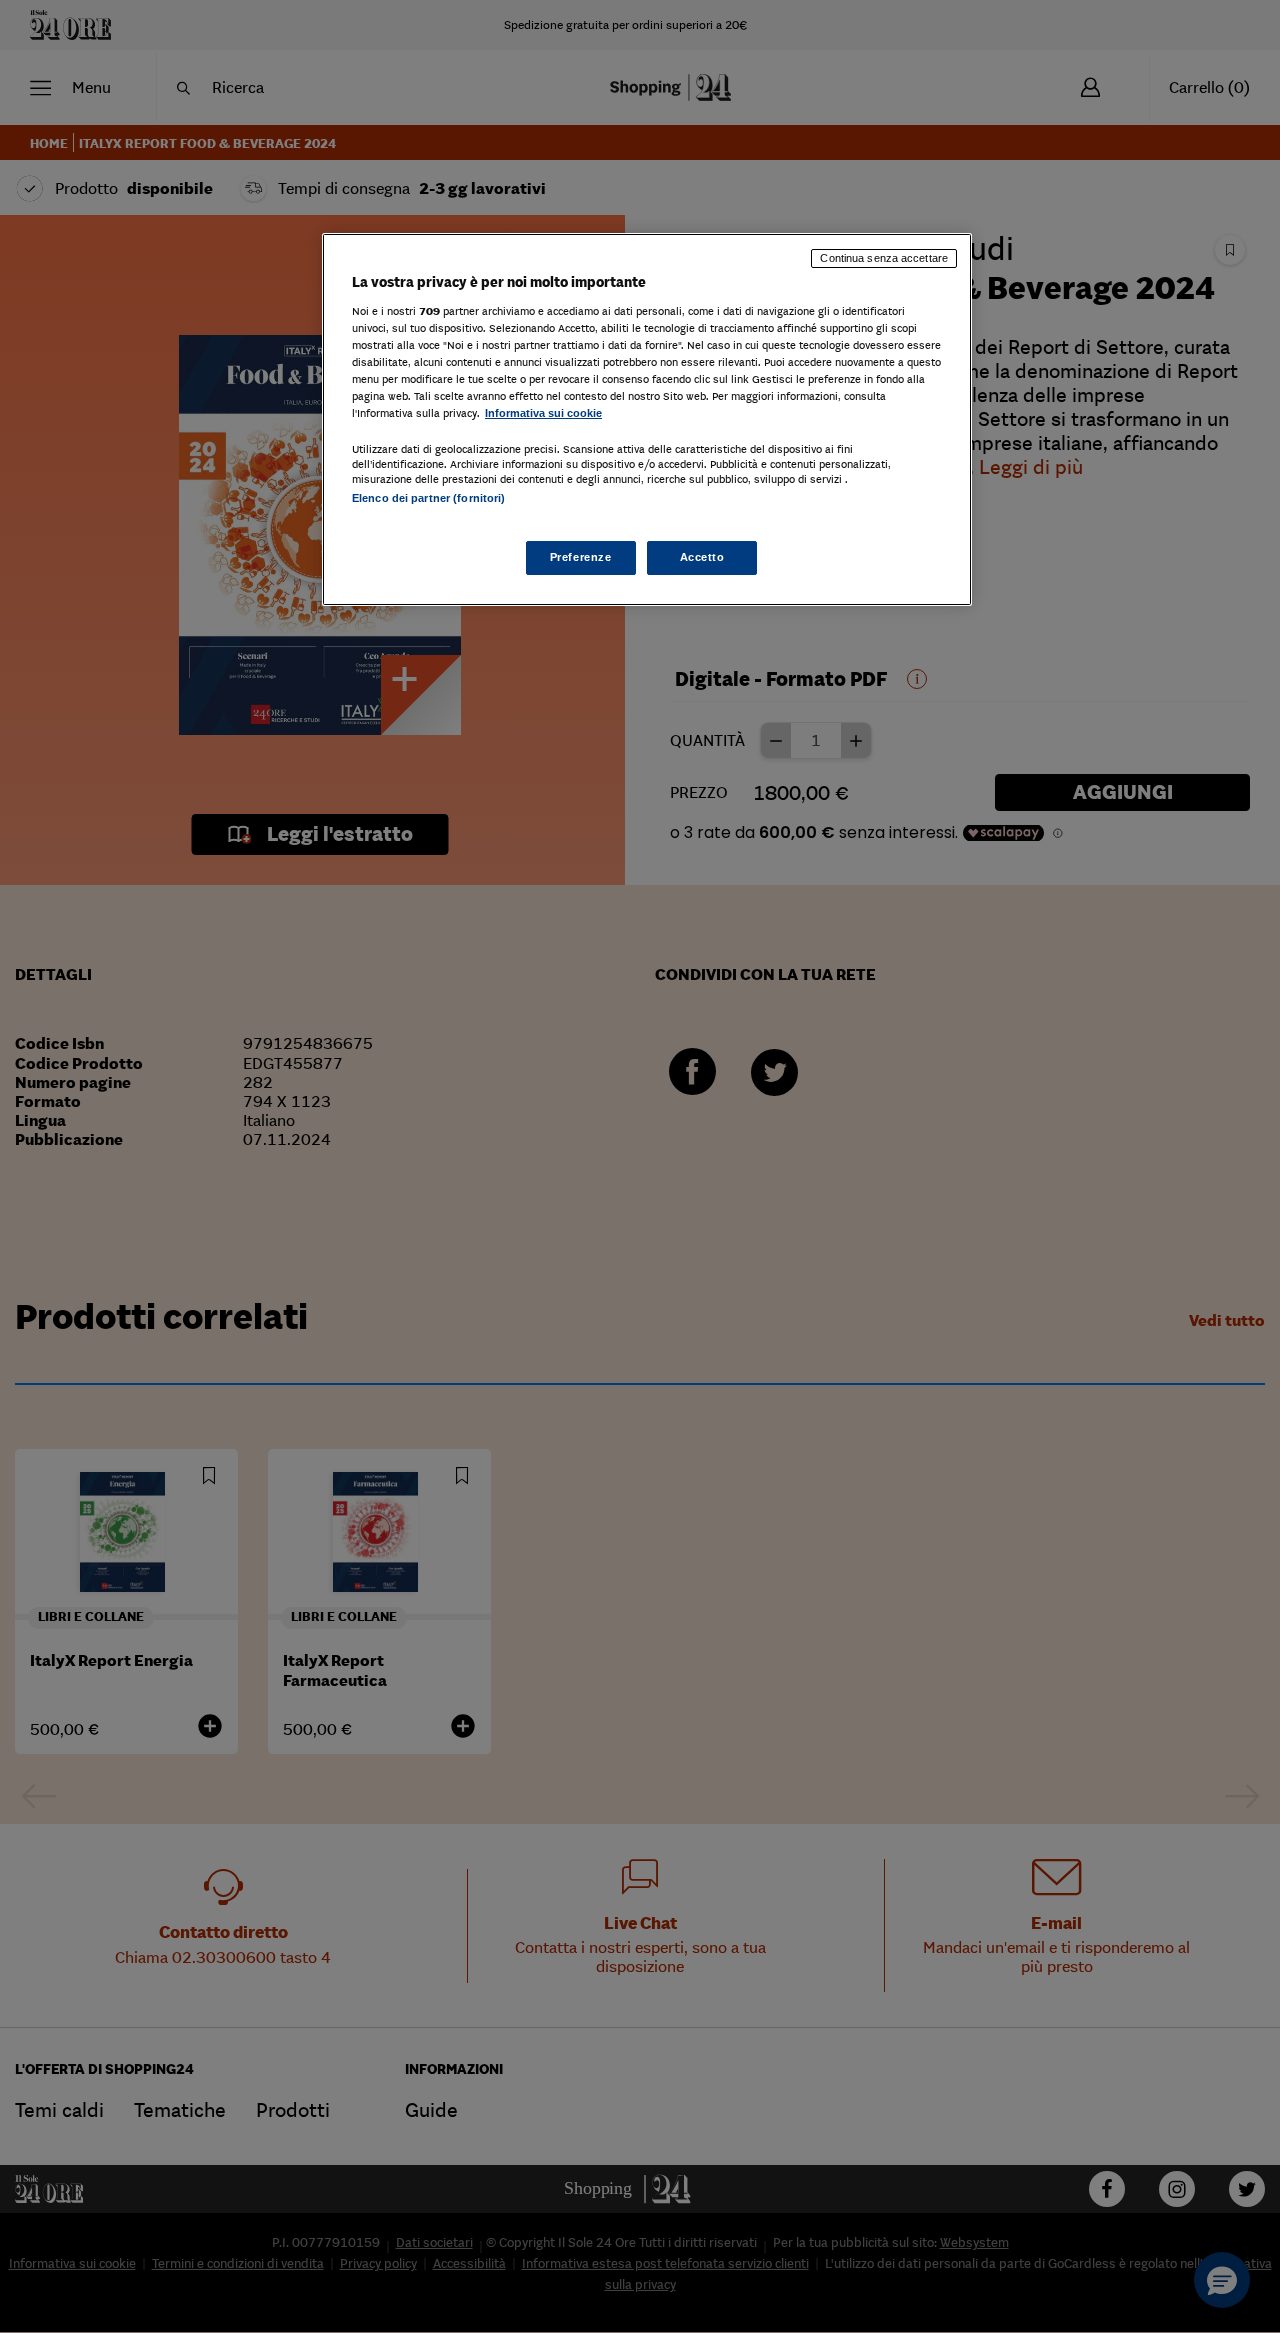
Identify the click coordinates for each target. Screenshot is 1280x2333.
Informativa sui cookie (543, 413)
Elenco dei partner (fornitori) (428, 498)
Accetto (702, 557)
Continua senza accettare (884, 258)
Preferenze (581, 557)
